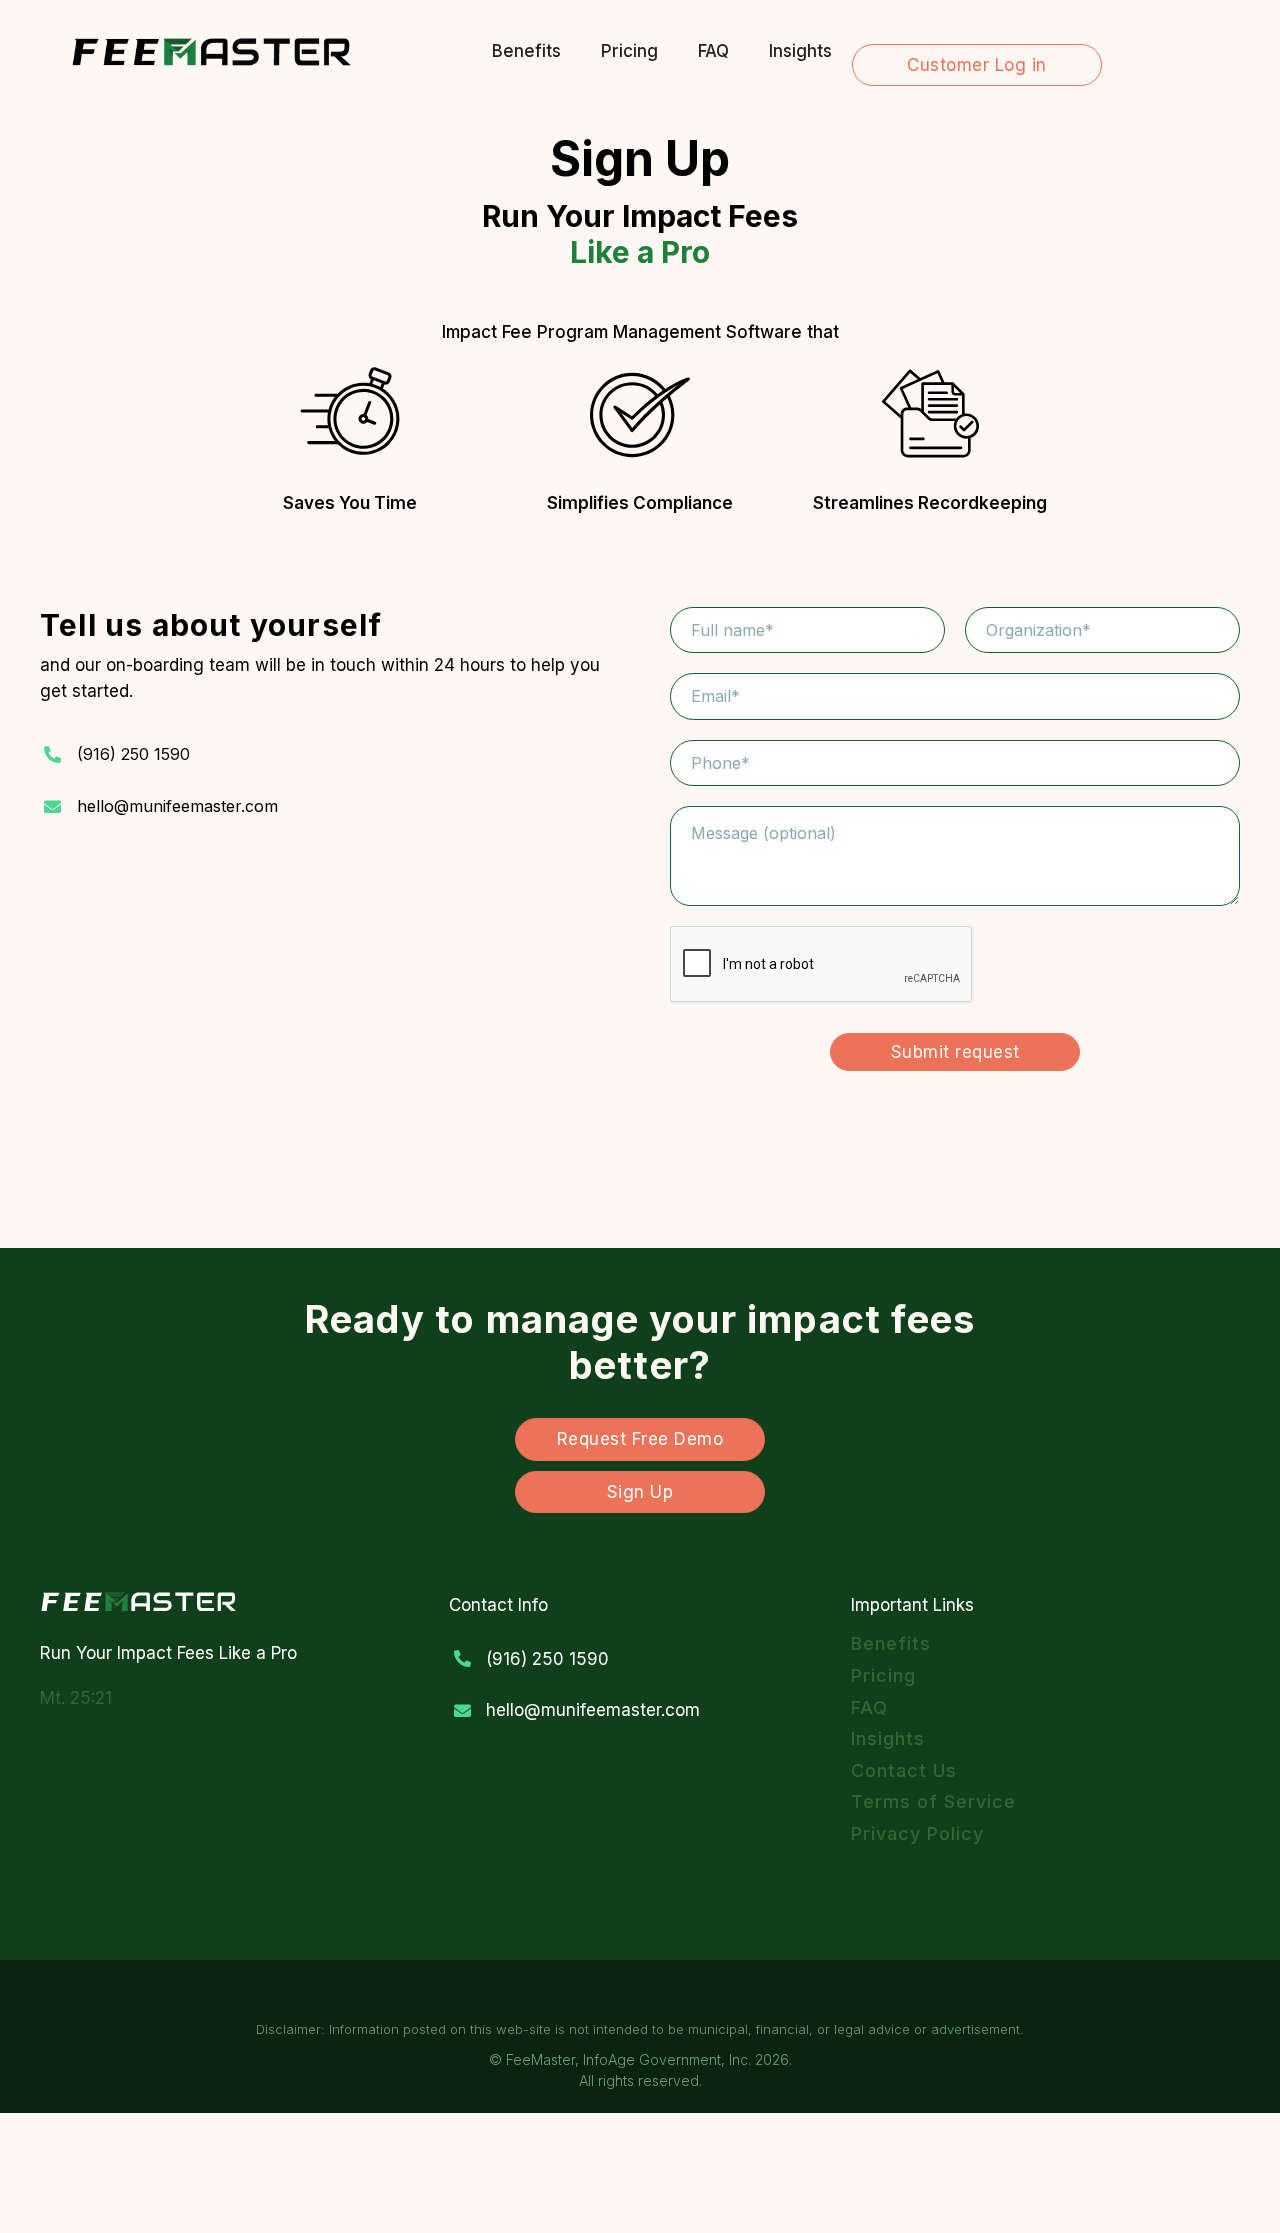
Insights (800, 51)
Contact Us (904, 1770)
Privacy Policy (917, 1833)
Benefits (526, 51)
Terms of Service (933, 1801)
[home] (212, 51)
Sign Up (640, 1492)
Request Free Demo (640, 1439)
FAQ (713, 51)
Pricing (629, 51)
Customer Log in (977, 65)
